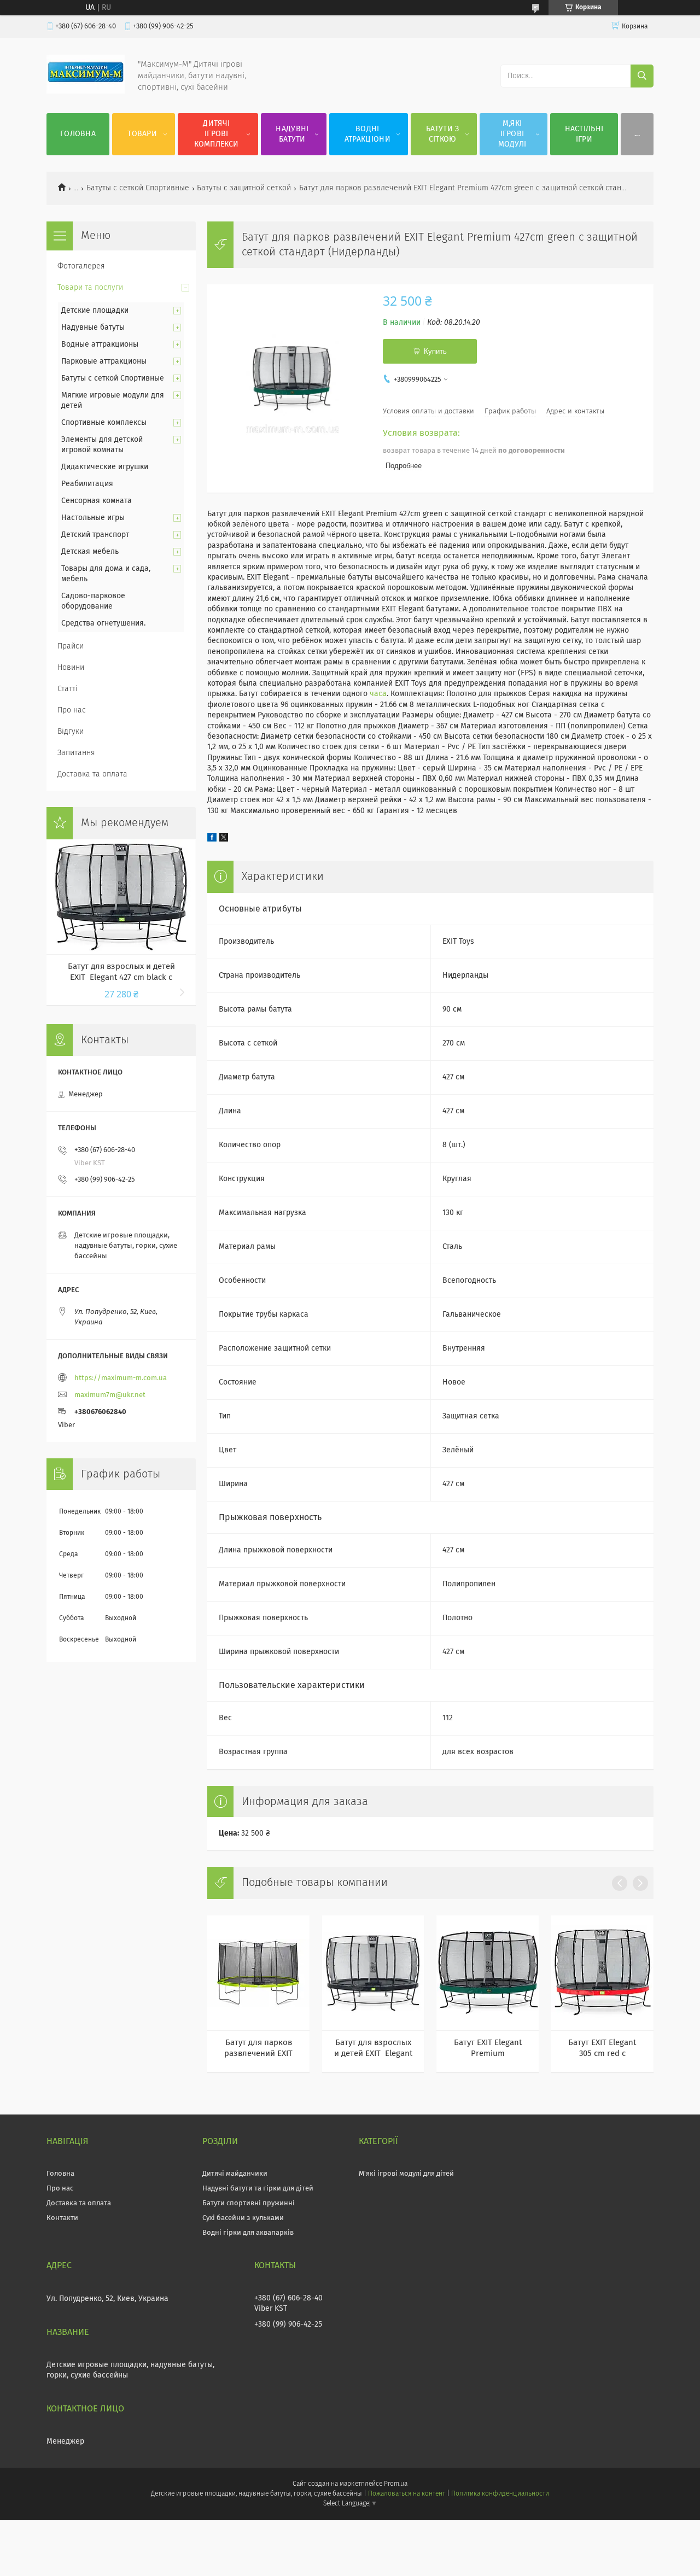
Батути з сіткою (442, 134)
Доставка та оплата (92, 774)
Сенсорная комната (97, 501)
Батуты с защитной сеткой (244, 188)
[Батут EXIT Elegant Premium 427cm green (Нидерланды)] (488, 1973)
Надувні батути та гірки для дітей (258, 2189)
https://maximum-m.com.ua (121, 1378)
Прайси (71, 646)
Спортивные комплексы (104, 423)
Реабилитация (87, 484)
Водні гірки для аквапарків (248, 2233)
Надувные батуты (93, 328)
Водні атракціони (367, 134)
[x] (224, 839)
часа (378, 694)
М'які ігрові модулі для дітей (406, 2174)
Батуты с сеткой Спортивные (138, 188)
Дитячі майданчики (235, 2174)
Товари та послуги (90, 288)
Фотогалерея (81, 266)
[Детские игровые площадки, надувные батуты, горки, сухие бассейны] (86, 91)
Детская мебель (90, 552)
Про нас (72, 710)
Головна (78, 134)
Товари (142, 134)
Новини (71, 668)
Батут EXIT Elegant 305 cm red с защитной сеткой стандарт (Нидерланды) (602, 2049)
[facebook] (212, 839)
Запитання (76, 753)
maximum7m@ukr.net (110, 1395)
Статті (68, 689)
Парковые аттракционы (104, 361)
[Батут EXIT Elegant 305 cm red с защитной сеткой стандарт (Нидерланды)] (602, 1973)
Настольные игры (93, 518)
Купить (435, 351)
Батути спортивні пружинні (249, 2203)
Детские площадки (95, 311)
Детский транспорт (95, 535)
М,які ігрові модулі (512, 134)
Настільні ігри (584, 134)
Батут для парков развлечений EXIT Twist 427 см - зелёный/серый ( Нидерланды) (258, 2049)
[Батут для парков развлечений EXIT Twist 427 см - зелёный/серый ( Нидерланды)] (258, 1973)
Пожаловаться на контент (407, 2494)
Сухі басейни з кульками (243, 2218)
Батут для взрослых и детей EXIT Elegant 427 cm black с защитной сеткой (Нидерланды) (373, 2049)
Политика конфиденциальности (500, 2494)
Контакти (62, 2218)
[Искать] (642, 76)
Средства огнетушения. (103, 623)
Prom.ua (396, 2484)
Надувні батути (292, 134)
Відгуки (71, 732)
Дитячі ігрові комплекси (216, 134)
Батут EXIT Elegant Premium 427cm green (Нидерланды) (488, 2049)
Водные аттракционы (100, 344)
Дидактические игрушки (105, 467)
